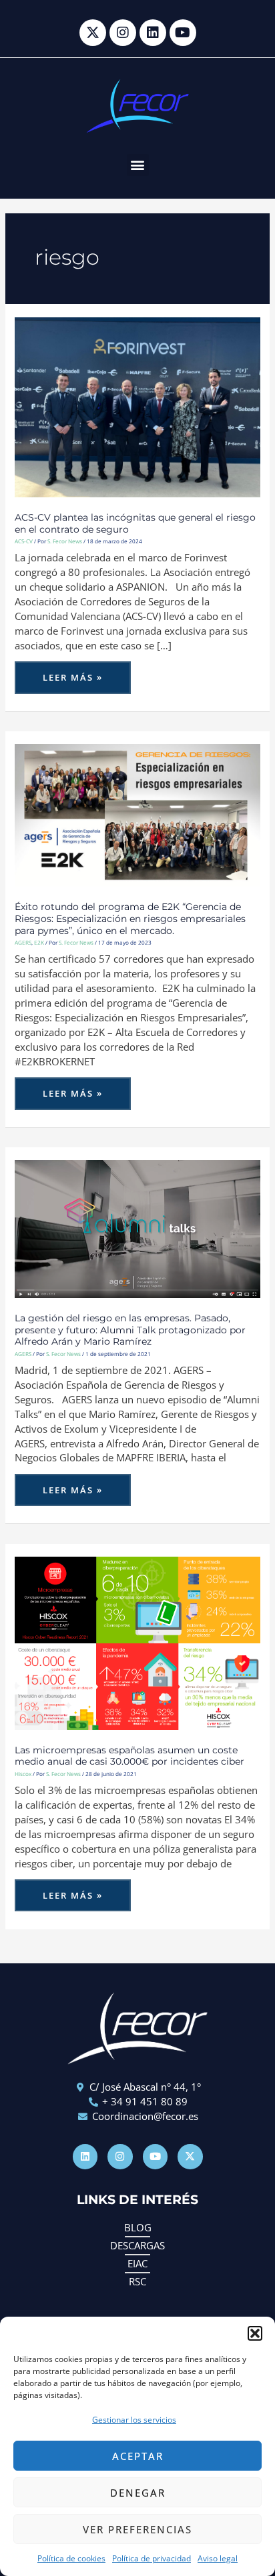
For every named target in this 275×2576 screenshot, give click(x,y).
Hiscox (23, 1774)
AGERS (23, 942)
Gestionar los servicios (134, 2420)
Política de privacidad (152, 2558)
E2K (39, 942)
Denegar (138, 2493)
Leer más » (75, 672)
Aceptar (138, 2456)
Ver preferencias (137, 2529)
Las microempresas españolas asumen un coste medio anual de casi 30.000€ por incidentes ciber (129, 1756)
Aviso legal (218, 2558)
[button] (255, 2333)
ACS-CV (24, 541)
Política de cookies (71, 2558)
